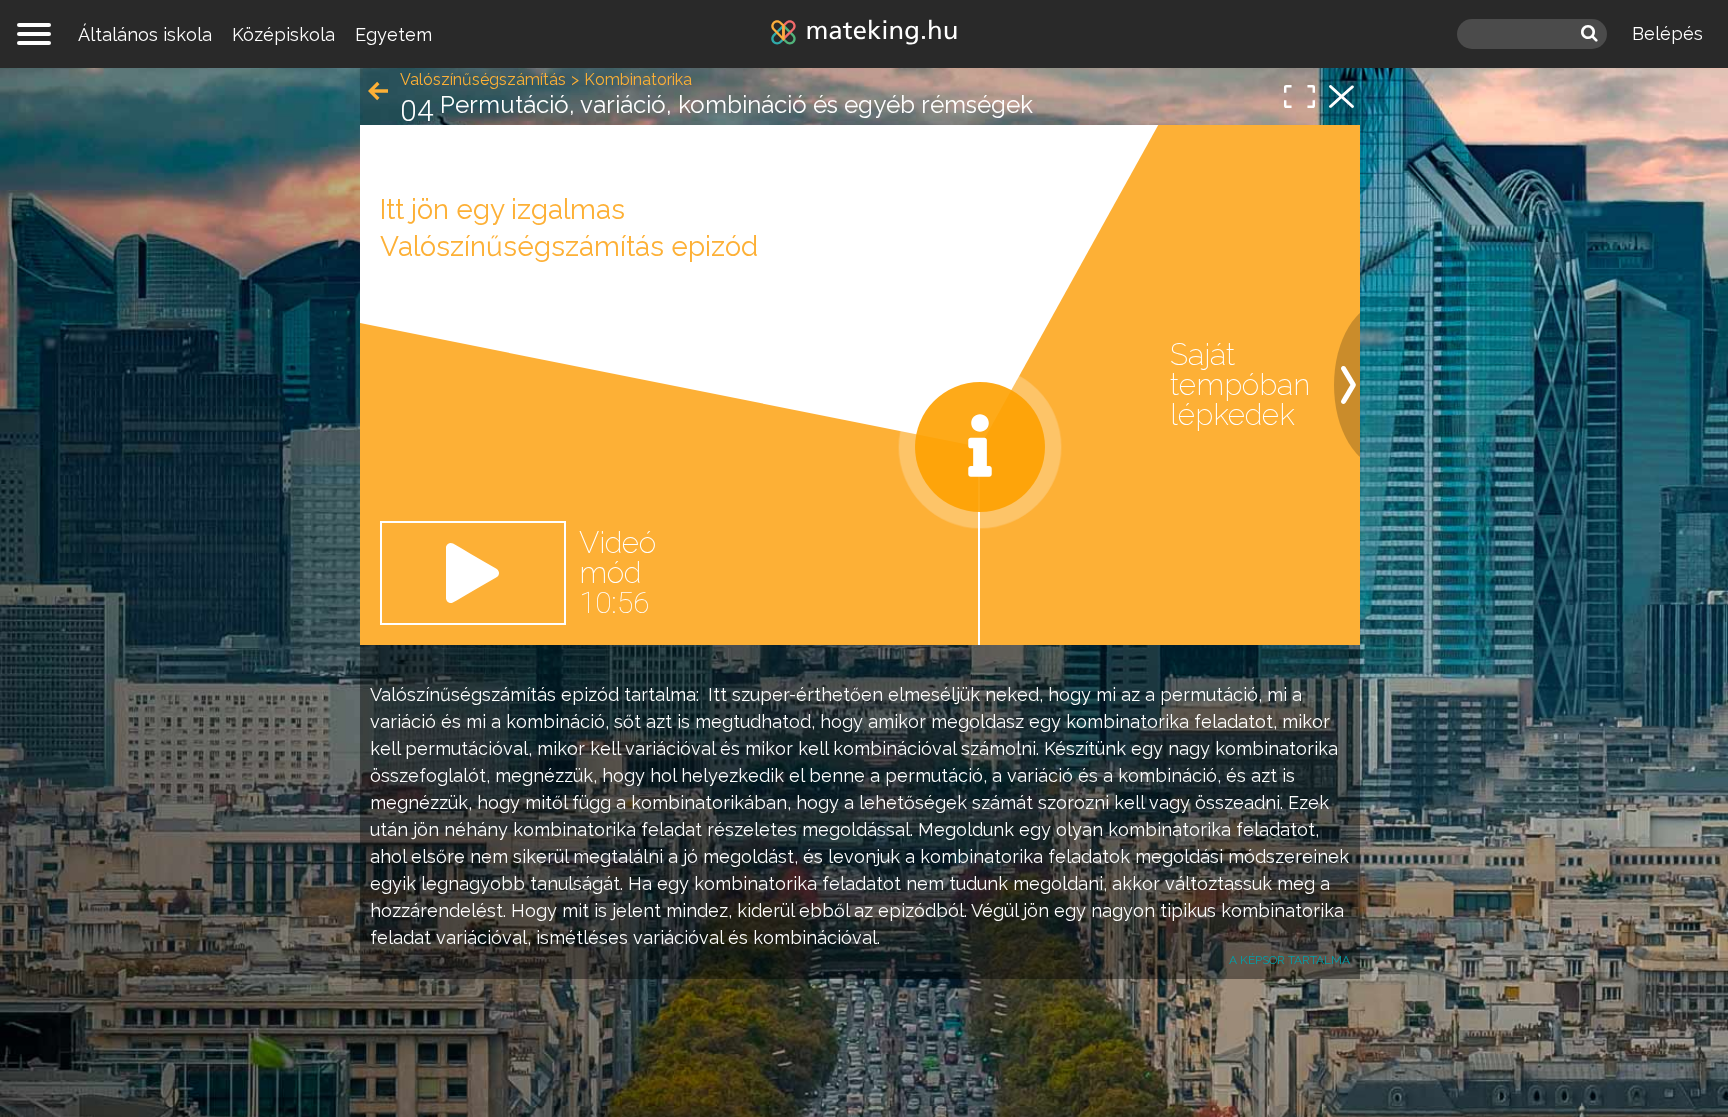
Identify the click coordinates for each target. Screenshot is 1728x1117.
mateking (864, 34)
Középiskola (283, 34)
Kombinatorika (638, 79)
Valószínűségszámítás (463, 694)
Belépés (1667, 33)
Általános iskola (145, 34)
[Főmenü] (34, 34)
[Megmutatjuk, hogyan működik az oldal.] (980, 447)
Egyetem (393, 34)
